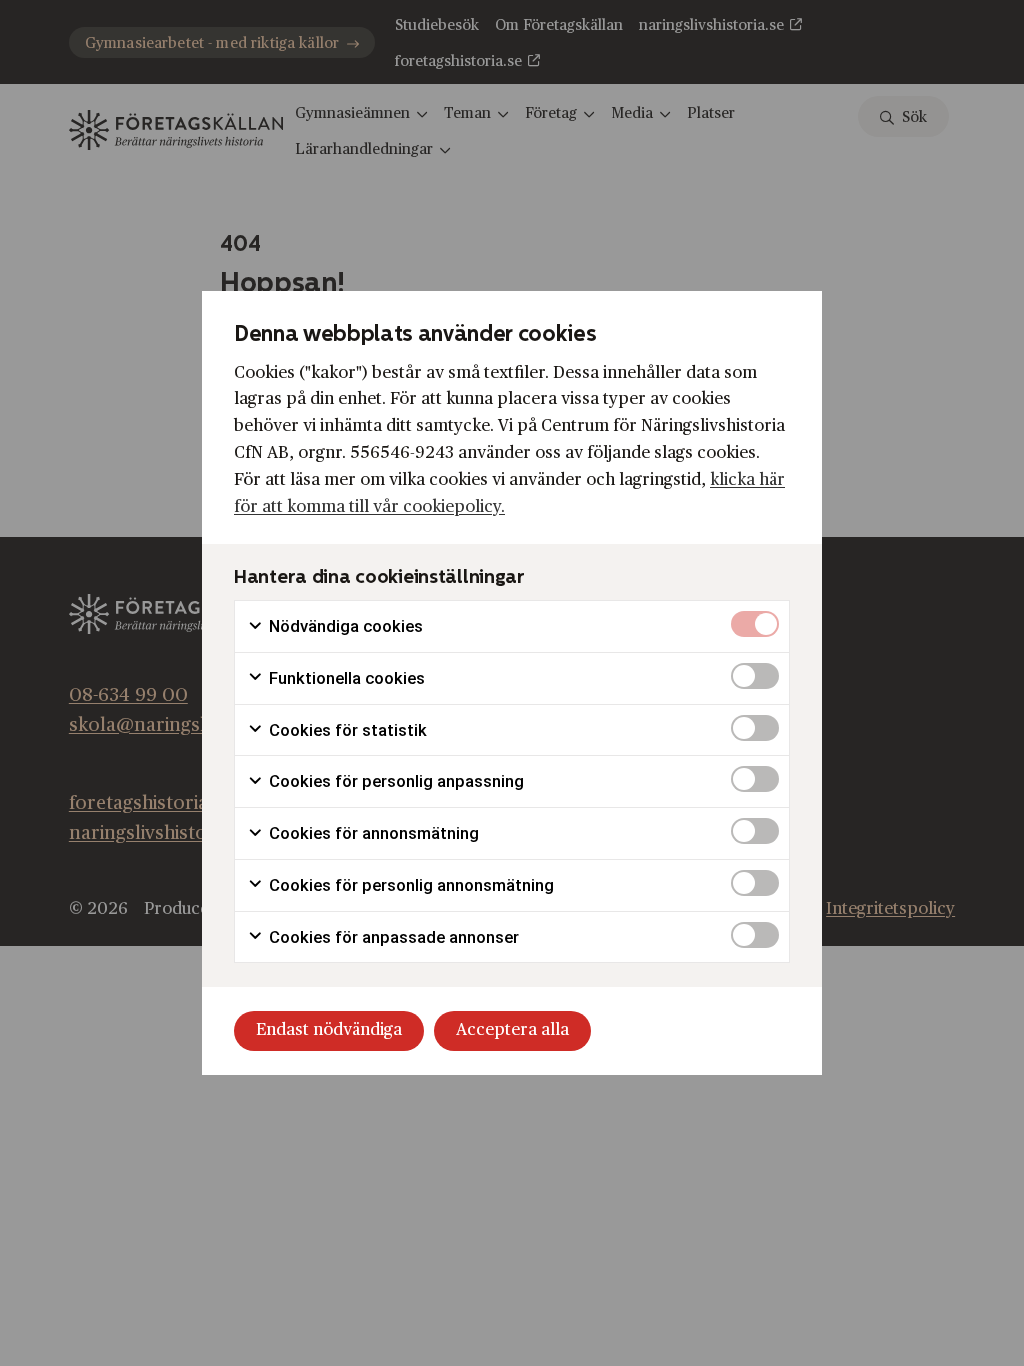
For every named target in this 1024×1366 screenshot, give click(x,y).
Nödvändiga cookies (344, 626)
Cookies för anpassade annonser (392, 937)
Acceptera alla (512, 1030)
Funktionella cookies (345, 678)
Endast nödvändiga (329, 1030)
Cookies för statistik (346, 730)
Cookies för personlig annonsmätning (409, 885)
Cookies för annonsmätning (372, 833)
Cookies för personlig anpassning (394, 781)
